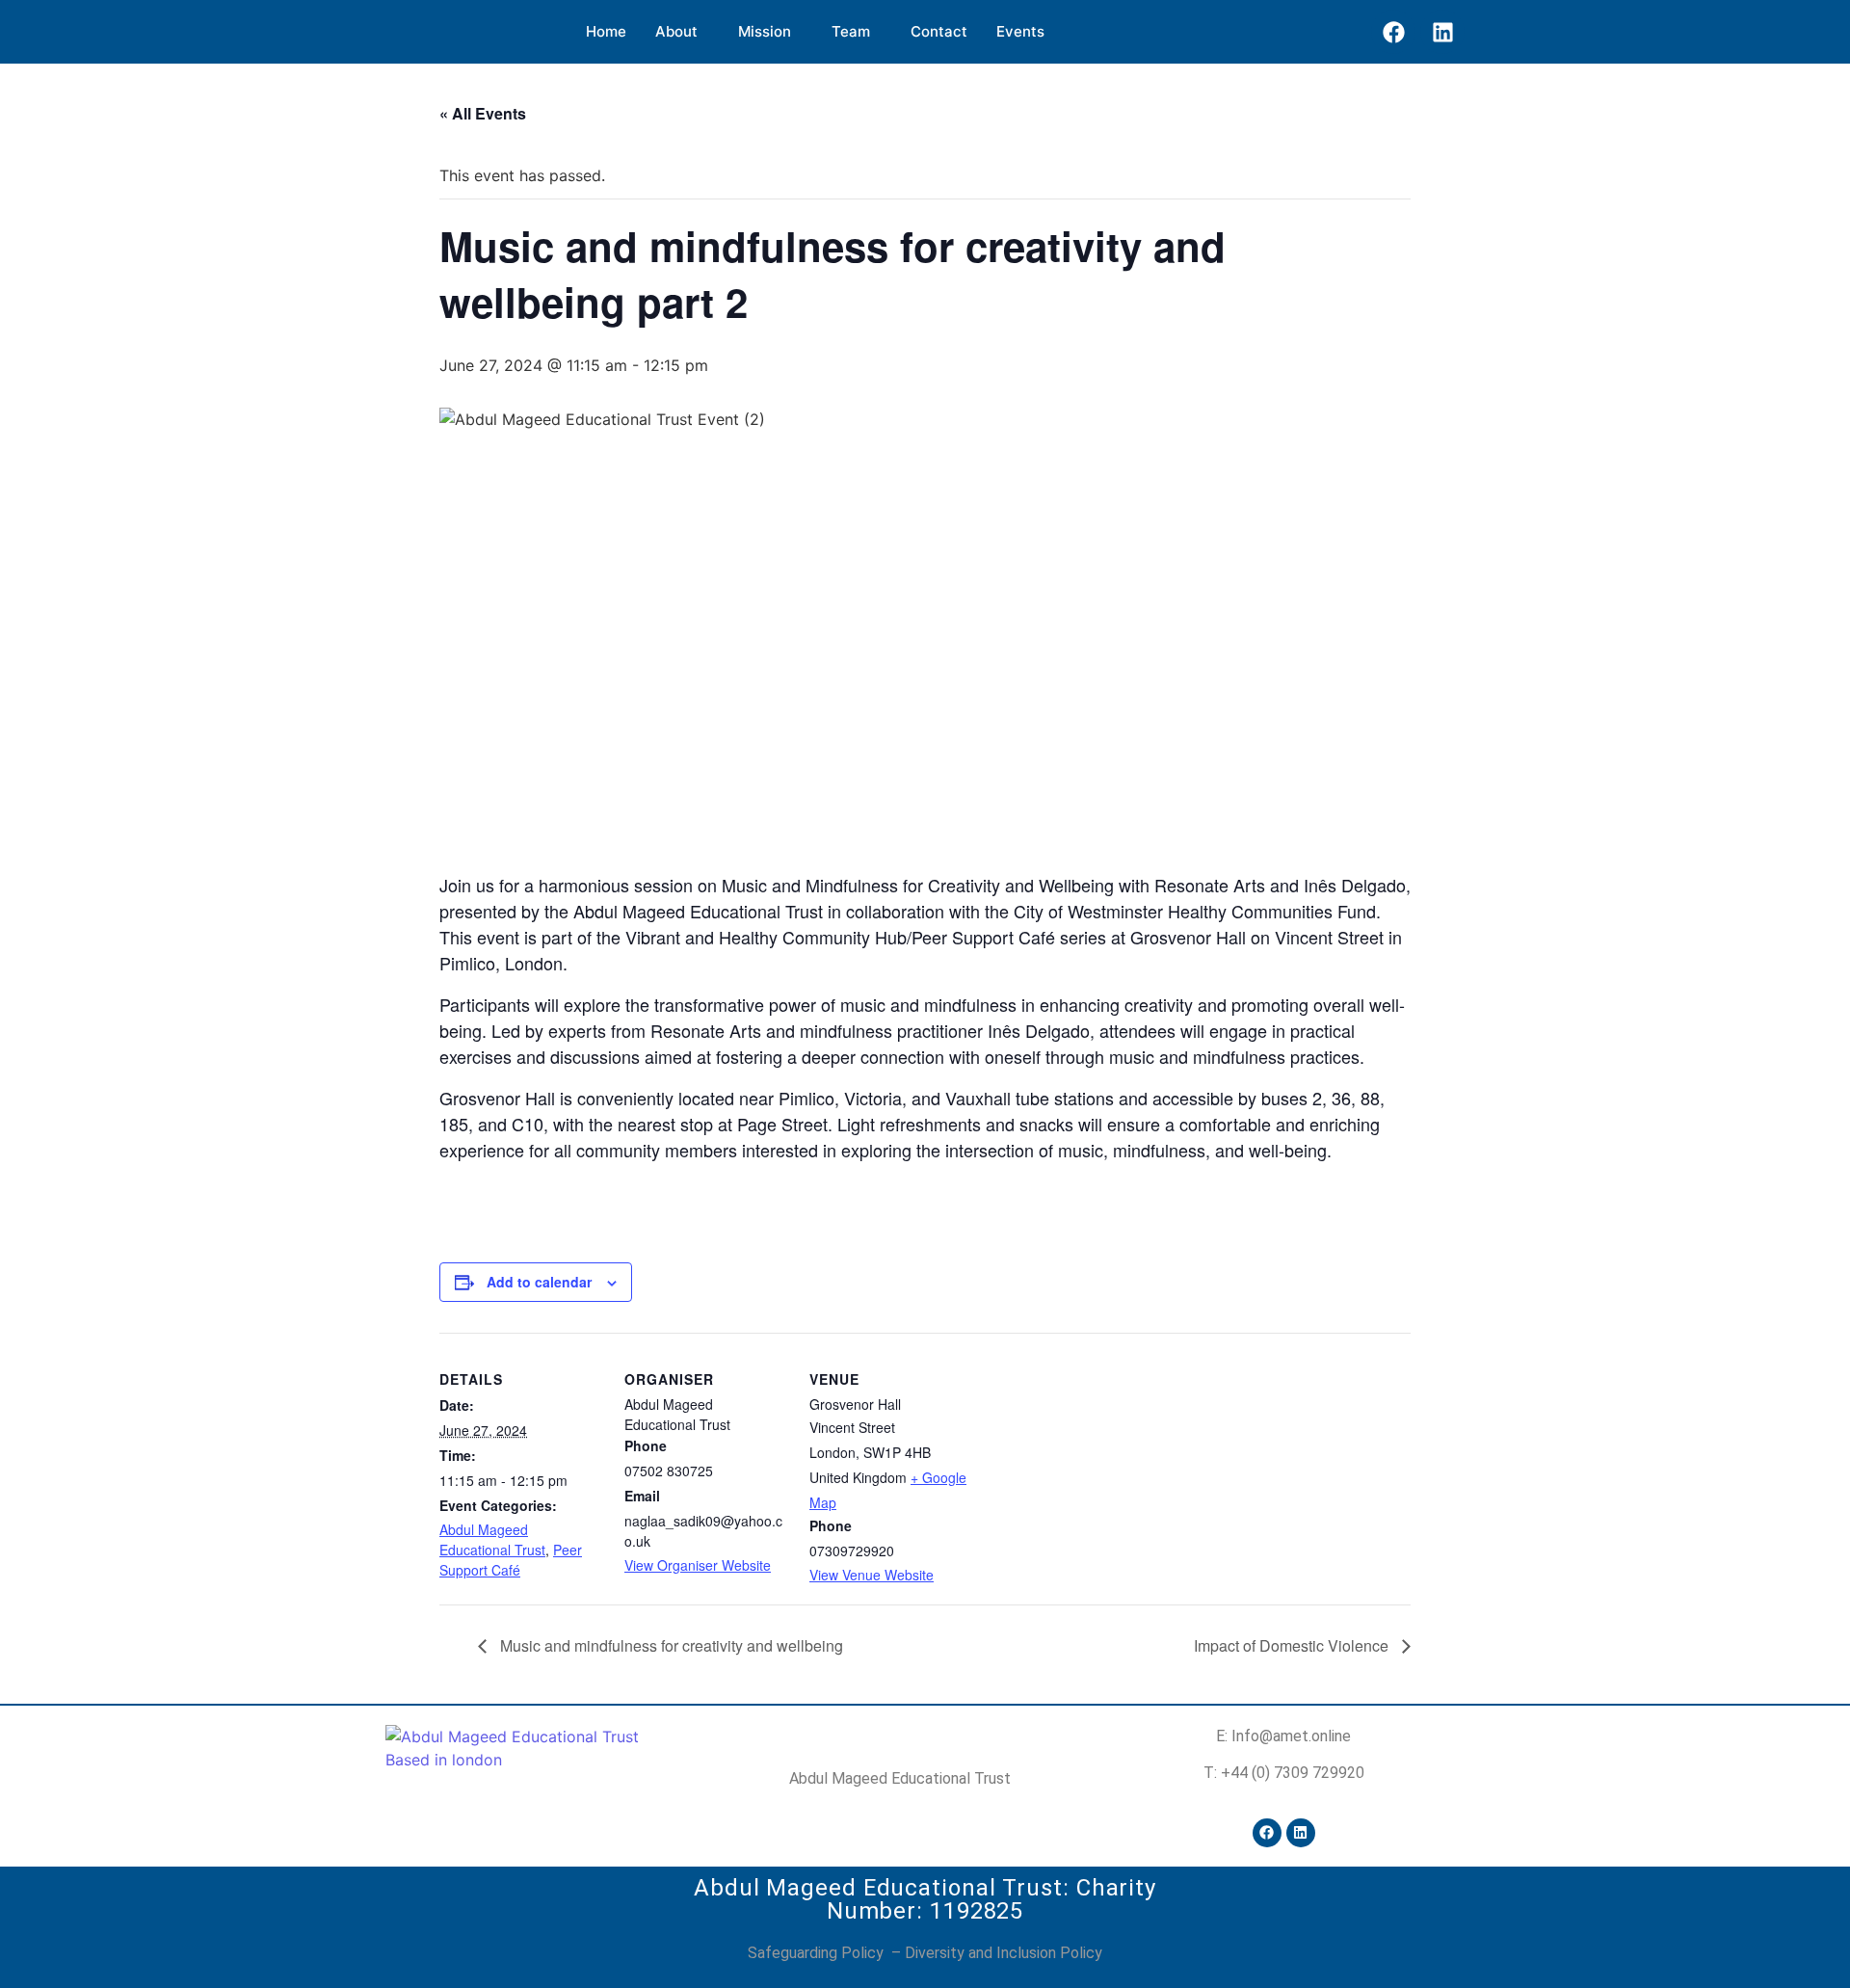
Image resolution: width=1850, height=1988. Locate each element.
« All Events (483, 113)
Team (851, 31)
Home (606, 31)
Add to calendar (539, 1282)
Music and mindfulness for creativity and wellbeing (670, 1645)
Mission (765, 31)
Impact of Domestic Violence (1293, 1645)
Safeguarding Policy (818, 1953)
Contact (939, 31)
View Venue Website (872, 1575)
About (676, 31)
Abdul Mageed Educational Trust (492, 1539)
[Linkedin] (1442, 32)
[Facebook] (1393, 32)
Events (1020, 31)
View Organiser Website (698, 1565)
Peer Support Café (511, 1560)
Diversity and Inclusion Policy (1004, 1953)
